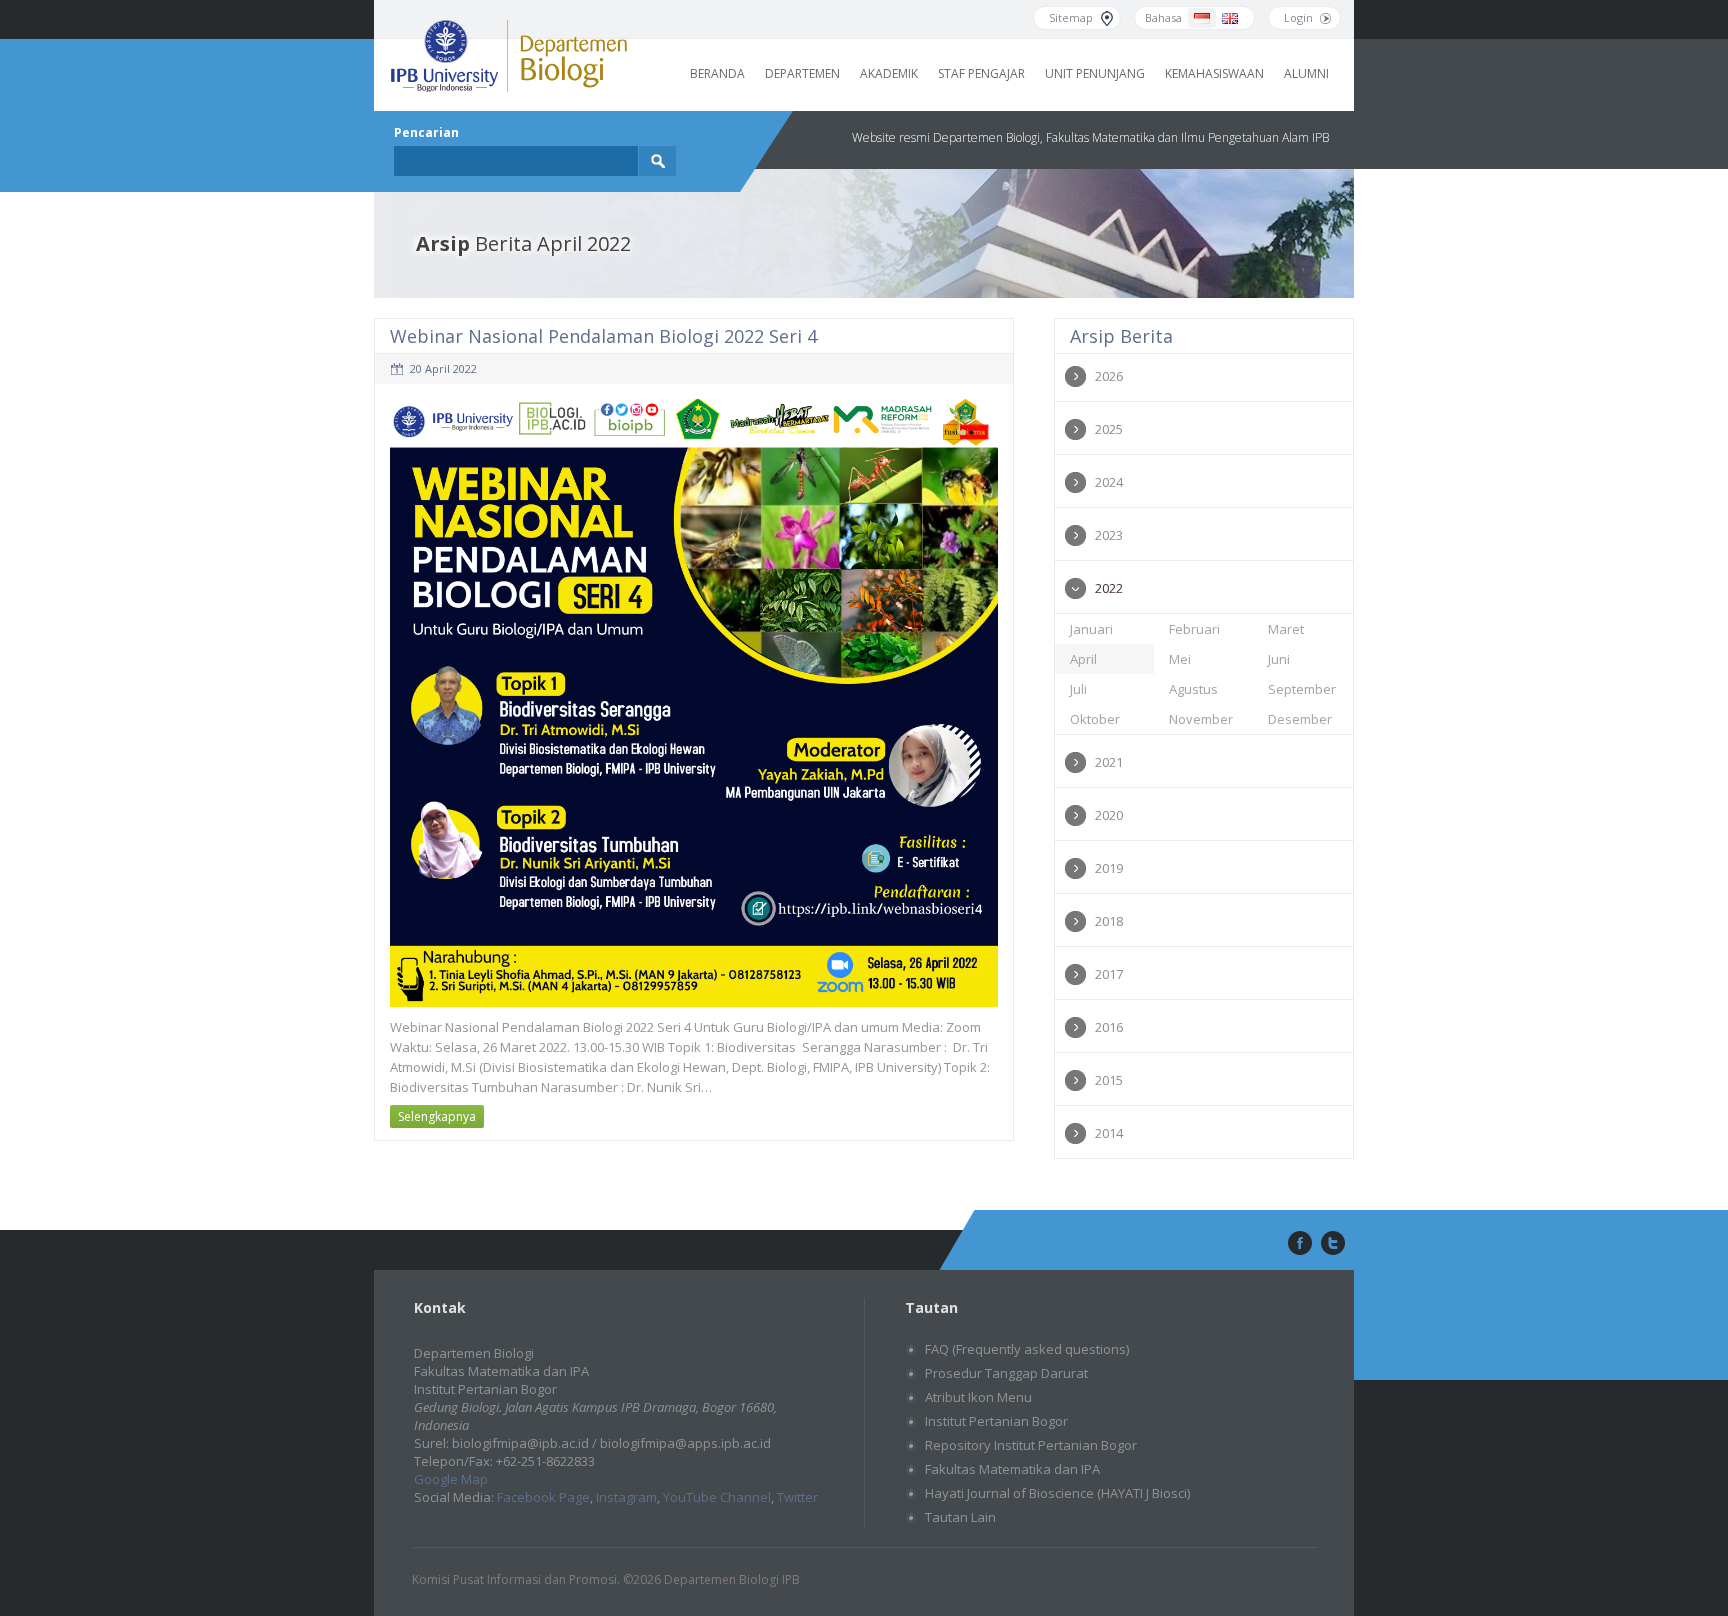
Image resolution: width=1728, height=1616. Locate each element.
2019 (1109, 868)
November (1201, 719)
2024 (1109, 482)
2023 (1109, 535)
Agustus (1193, 689)
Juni (1279, 659)
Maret (1286, 629)
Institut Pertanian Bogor (996, 1421)
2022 (1109, 588)
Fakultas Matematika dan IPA (1012, 1469)
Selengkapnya (437, 1116)
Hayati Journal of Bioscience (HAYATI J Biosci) (1057, 1493)
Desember (1300, 719)
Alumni (1306, 73)
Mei (1180, 659)
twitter (1333, 1244)
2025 (1109, 429)
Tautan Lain (960, 1517)
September (1302, 689)
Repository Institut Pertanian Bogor (1031, 1445)
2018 (1109, 921)
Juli (1078, 689)
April (1083, 659)
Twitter (797, 1497)
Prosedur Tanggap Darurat (1006, 1373)
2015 (1109, 1080)
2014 (1109, 1133)
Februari (1194, 629)
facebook (1298, 1244)
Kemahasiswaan (1214, 73)
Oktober (1095, 719)
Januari (1091, 629)
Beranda (717, 73)
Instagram (626, 1497)
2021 (1109, 762)
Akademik (889, 73)
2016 (1109, 1027)
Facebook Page (543, 1497)
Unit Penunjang (1095, 73)
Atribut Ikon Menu (978, 1397)
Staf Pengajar (981, 73)
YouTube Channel (717, 1497)
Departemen (802, 73)
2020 (1109, 815)
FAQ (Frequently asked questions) (1027, 1349)
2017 (1109, 974)
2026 (1109, 376)
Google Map (451, 1479)
